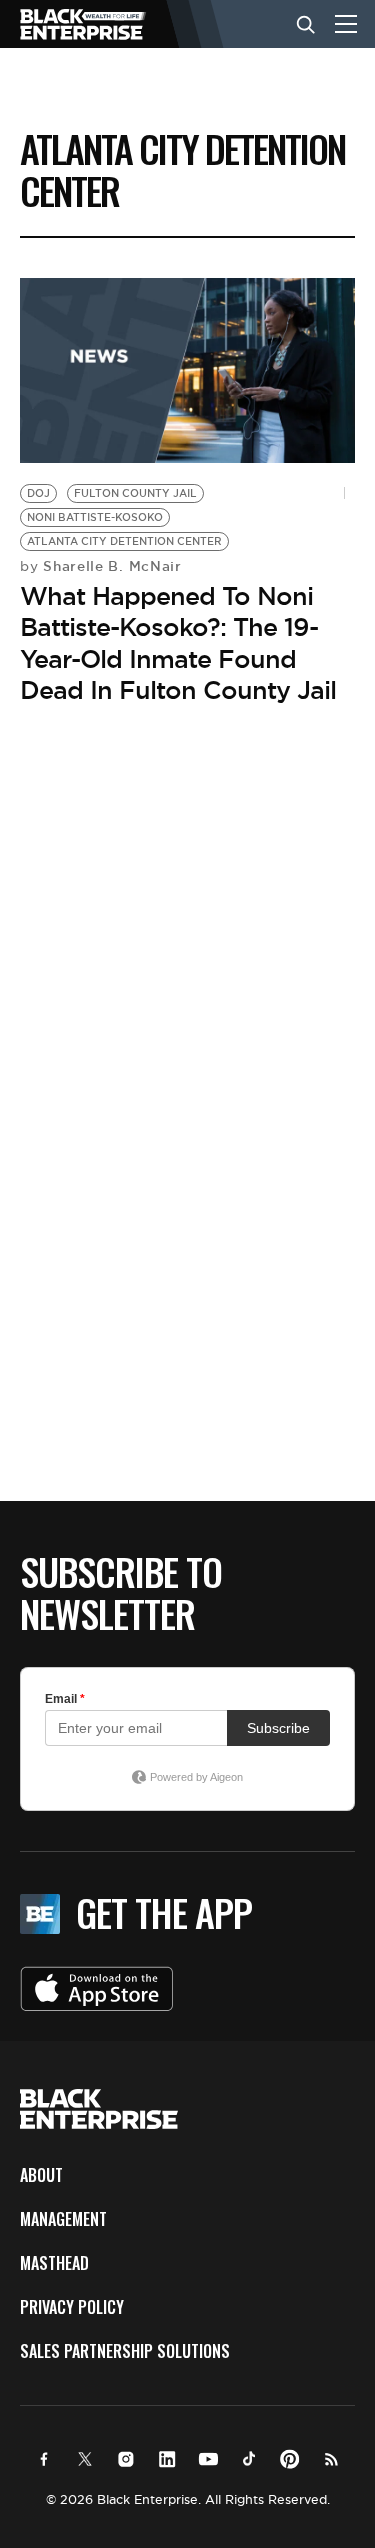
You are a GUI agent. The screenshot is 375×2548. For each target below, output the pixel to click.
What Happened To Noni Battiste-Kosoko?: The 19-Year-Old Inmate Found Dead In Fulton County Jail (178, 643)
